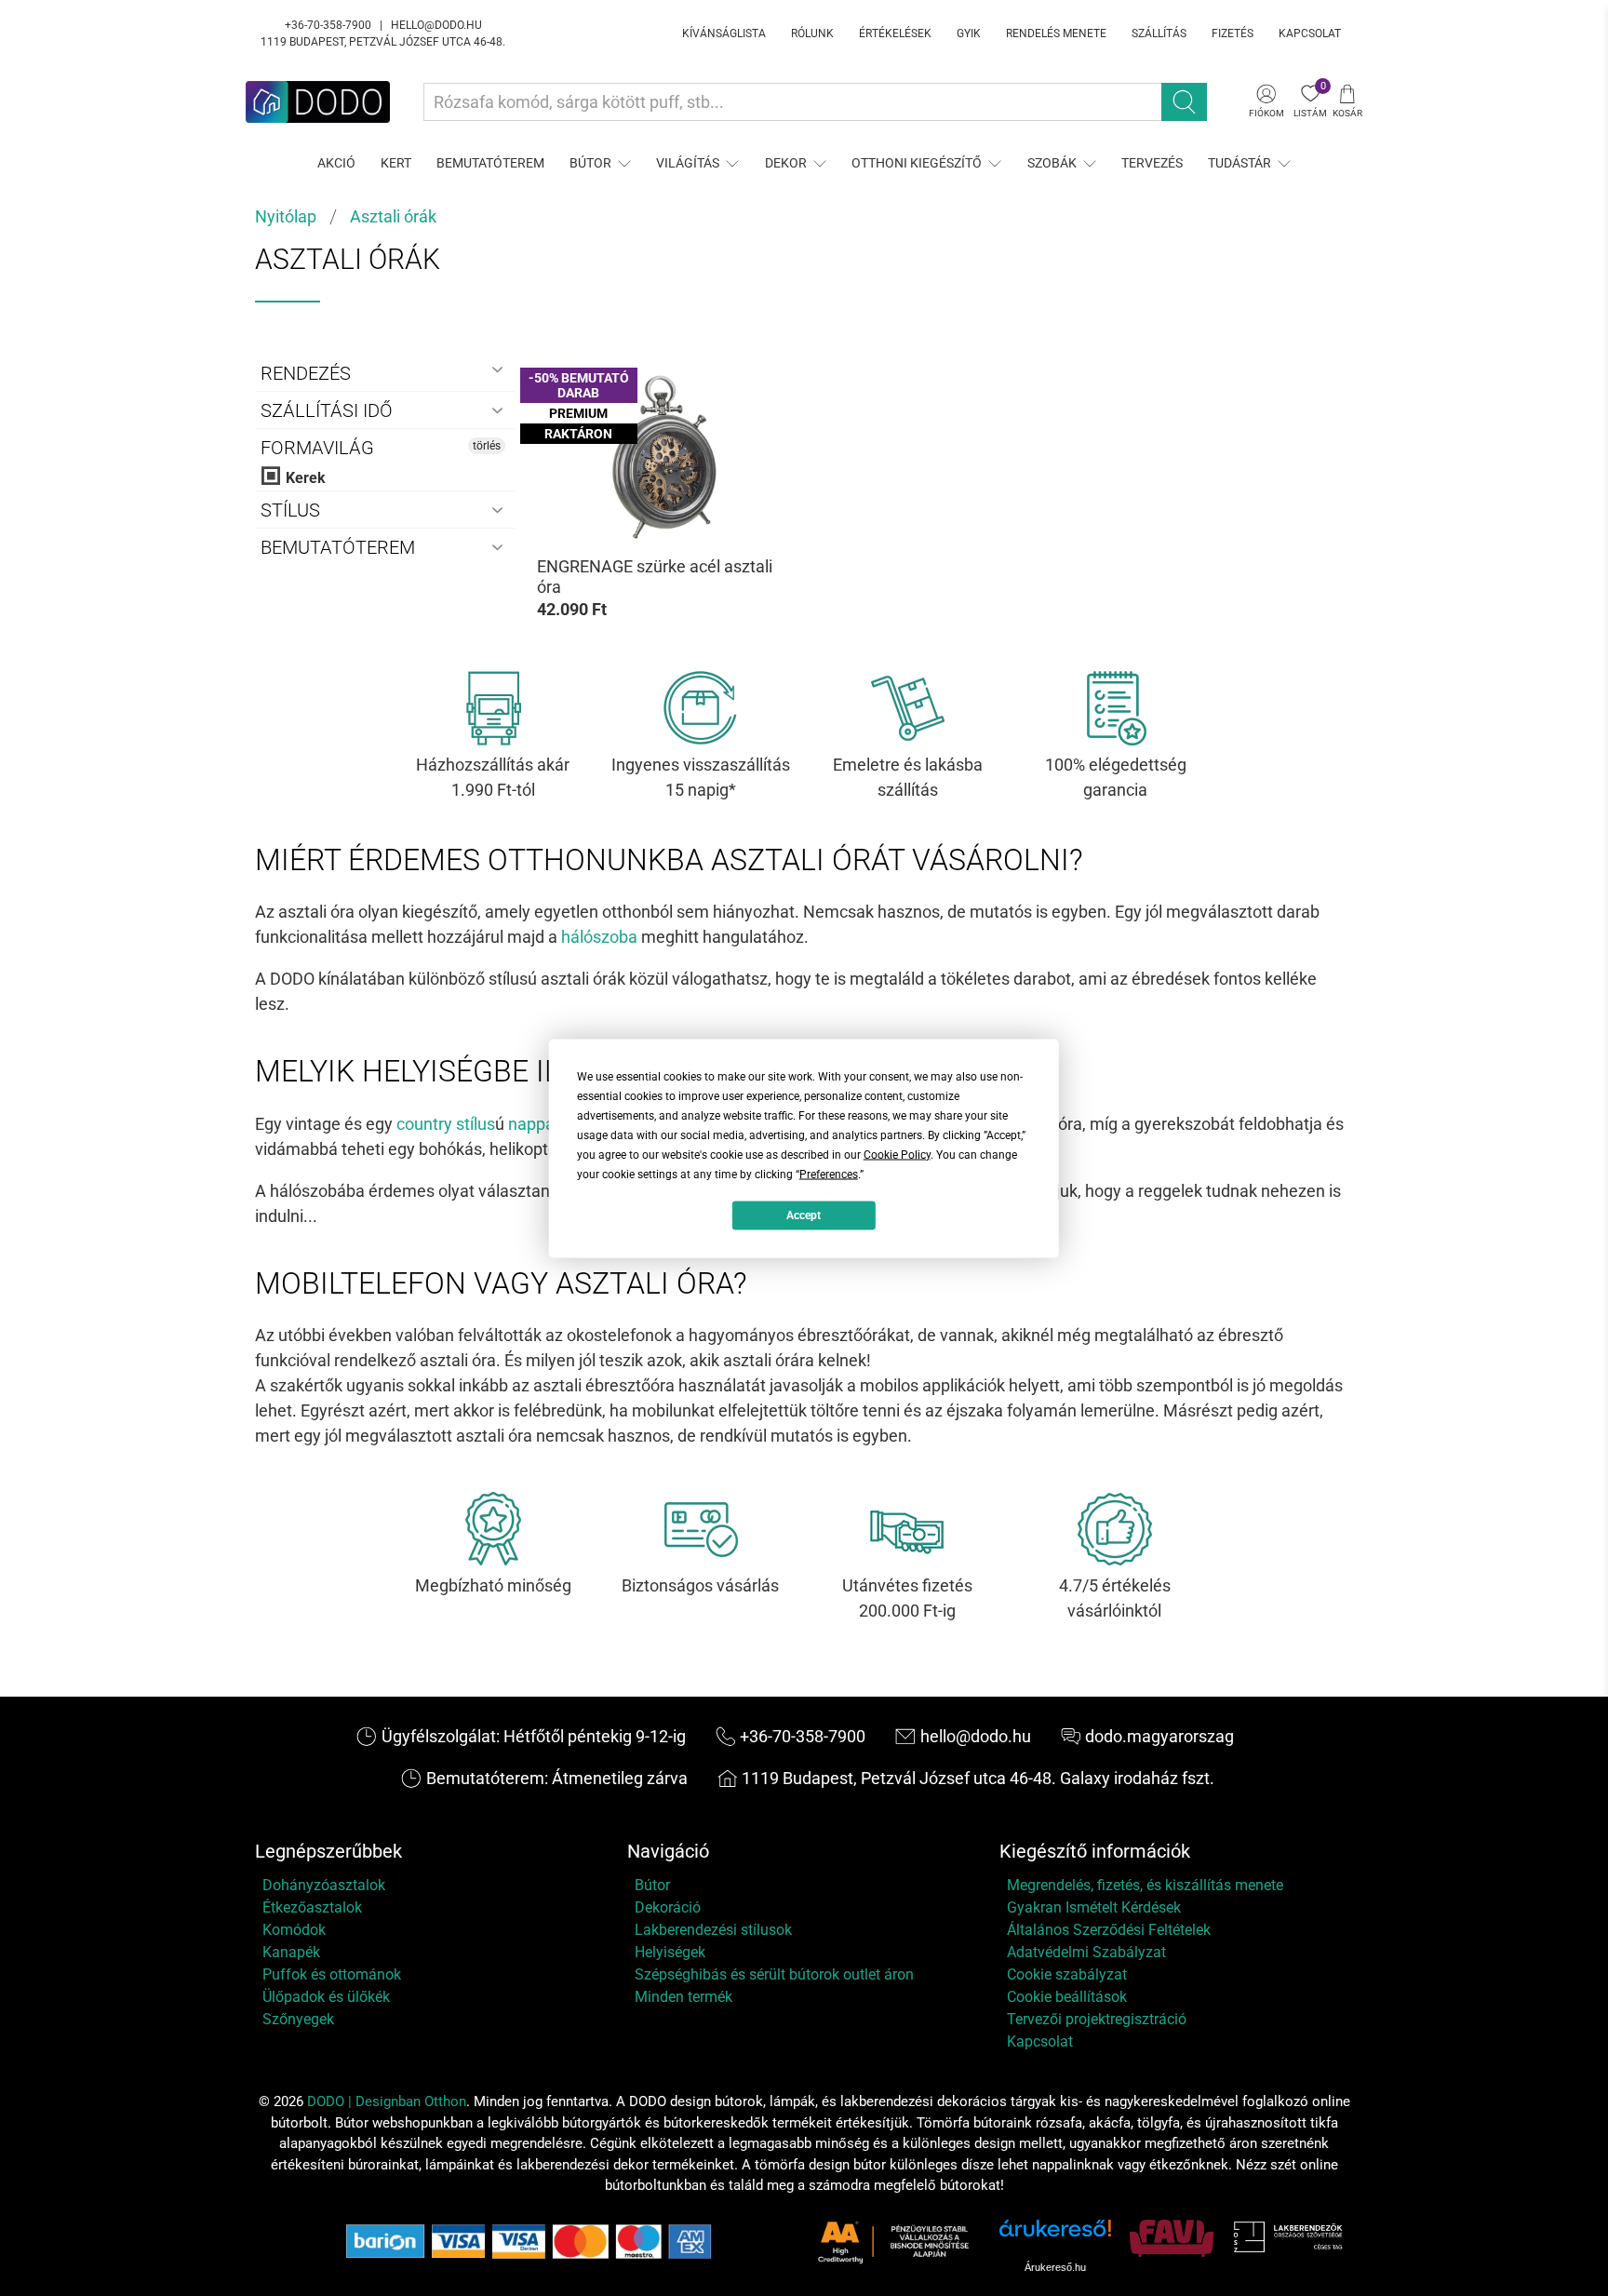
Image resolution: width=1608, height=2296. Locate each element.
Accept (804, 1215)
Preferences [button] (829, 1174)
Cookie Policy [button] (897, 1154)
